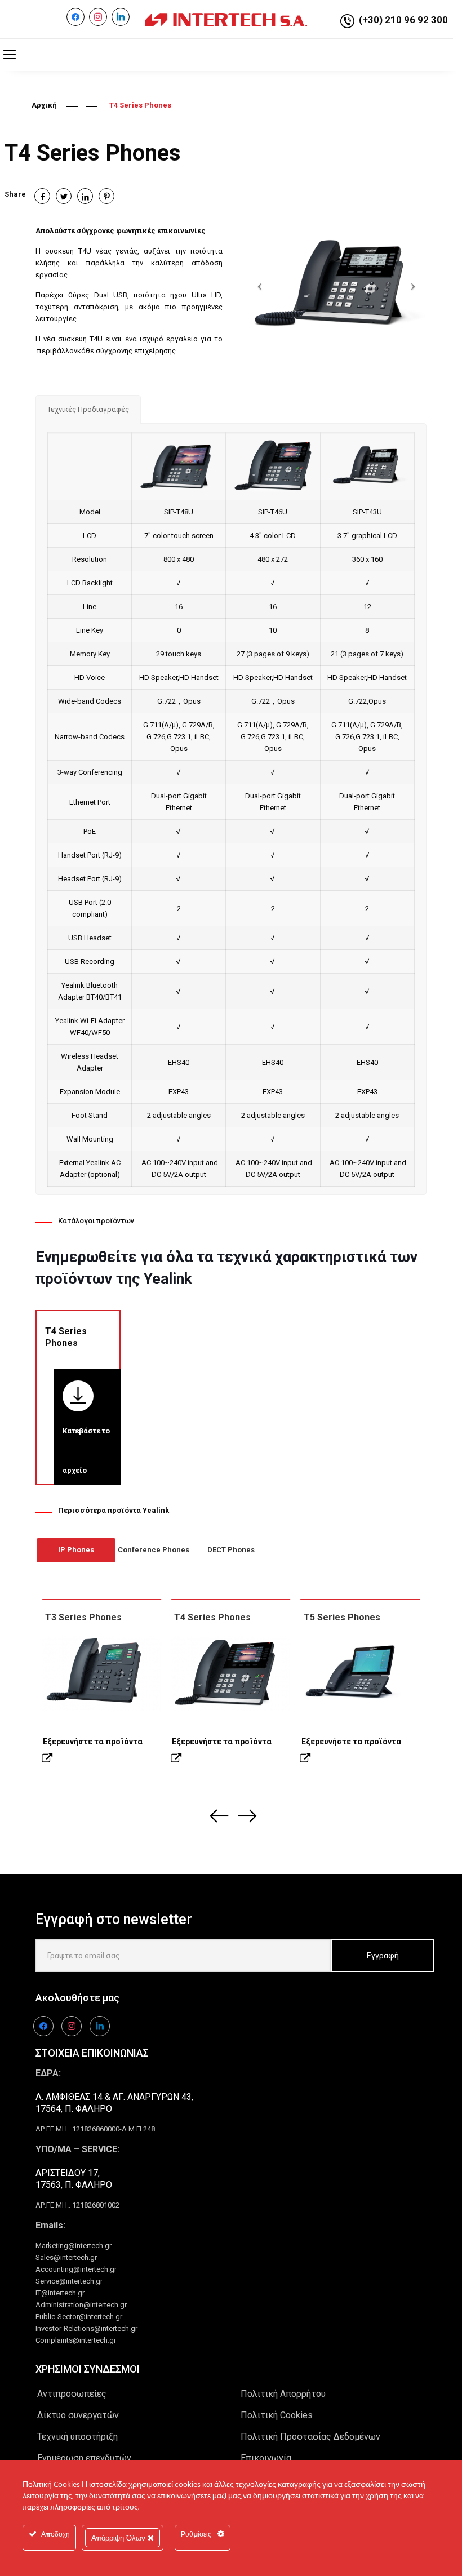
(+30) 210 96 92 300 (403, 20)
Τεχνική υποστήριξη (77, 2437)
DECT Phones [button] (231, 1550)
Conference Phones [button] (154, 1550)
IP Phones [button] (76, 1550)
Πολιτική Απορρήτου (283, 2394)
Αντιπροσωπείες (72, 2394)
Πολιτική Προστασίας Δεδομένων (310, 2437)
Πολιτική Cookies (277, 2415)
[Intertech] (226, 19)
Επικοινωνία (266, 2458)
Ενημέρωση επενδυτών (84, 2458)
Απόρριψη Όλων (119, 2538)
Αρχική (44, 105)
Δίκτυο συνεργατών (78, 2415)
